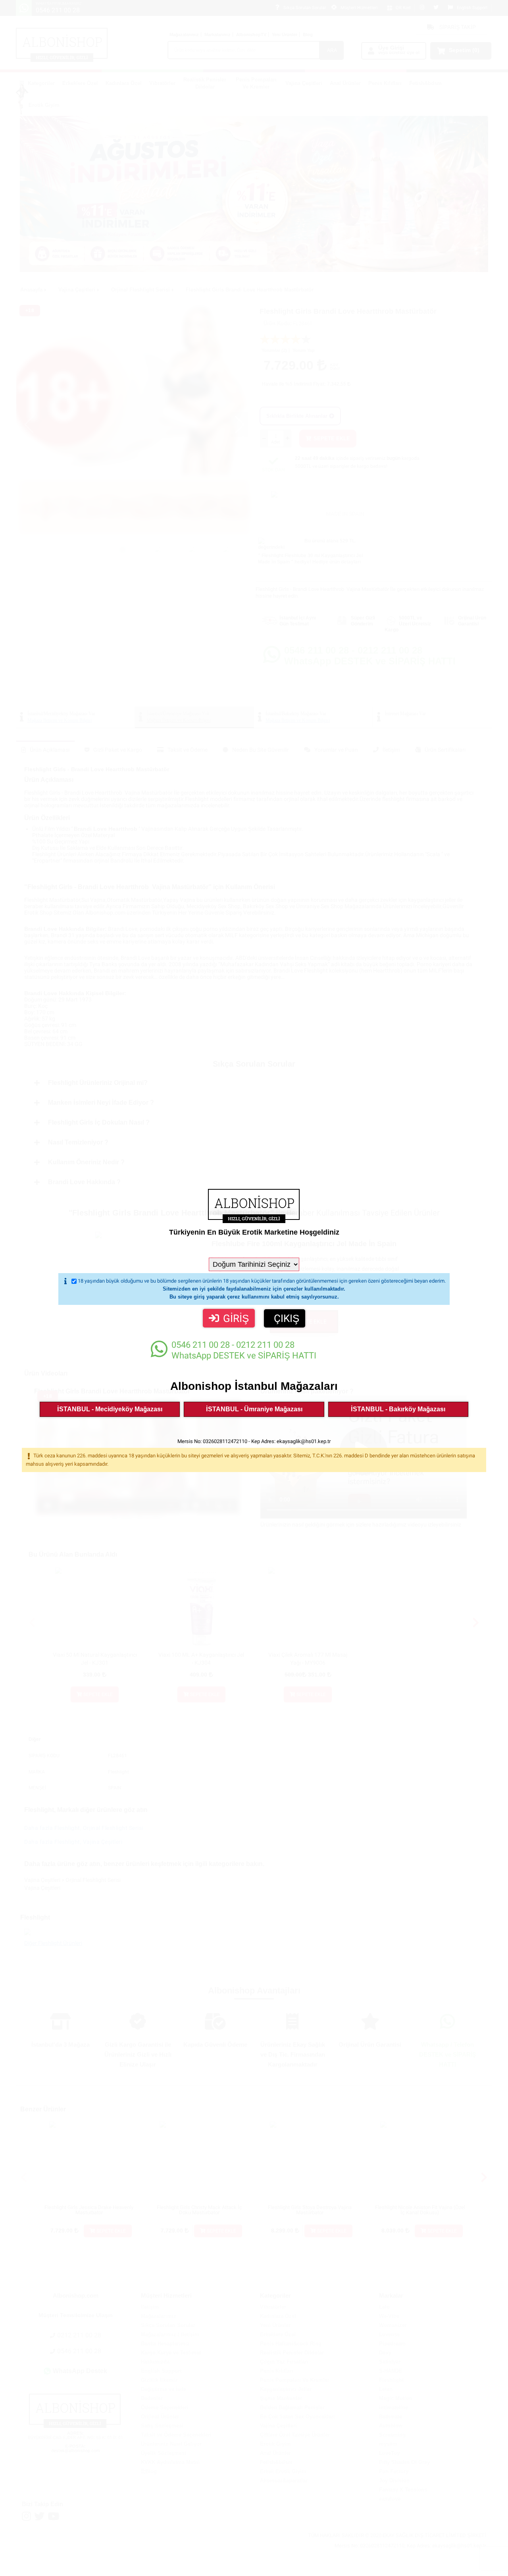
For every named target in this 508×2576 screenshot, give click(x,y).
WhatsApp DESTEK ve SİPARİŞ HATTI (244, 1350)
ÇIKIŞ (287, 1318)
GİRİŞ (236, 1318)
